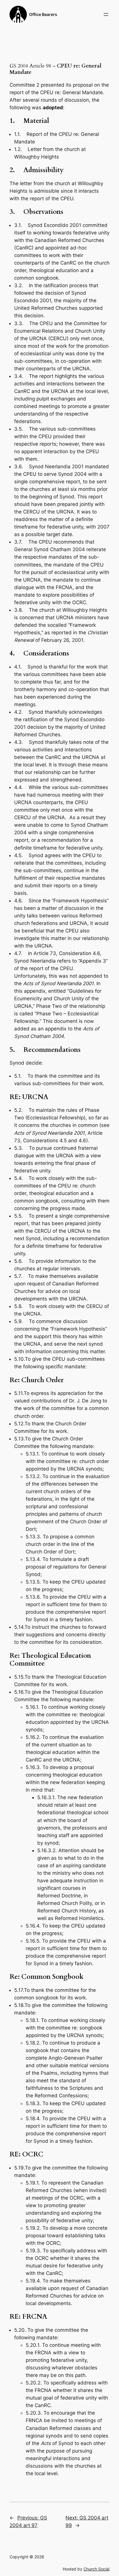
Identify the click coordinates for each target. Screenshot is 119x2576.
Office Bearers (43, 14)
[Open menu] (106, 14)
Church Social (96, 2569)
